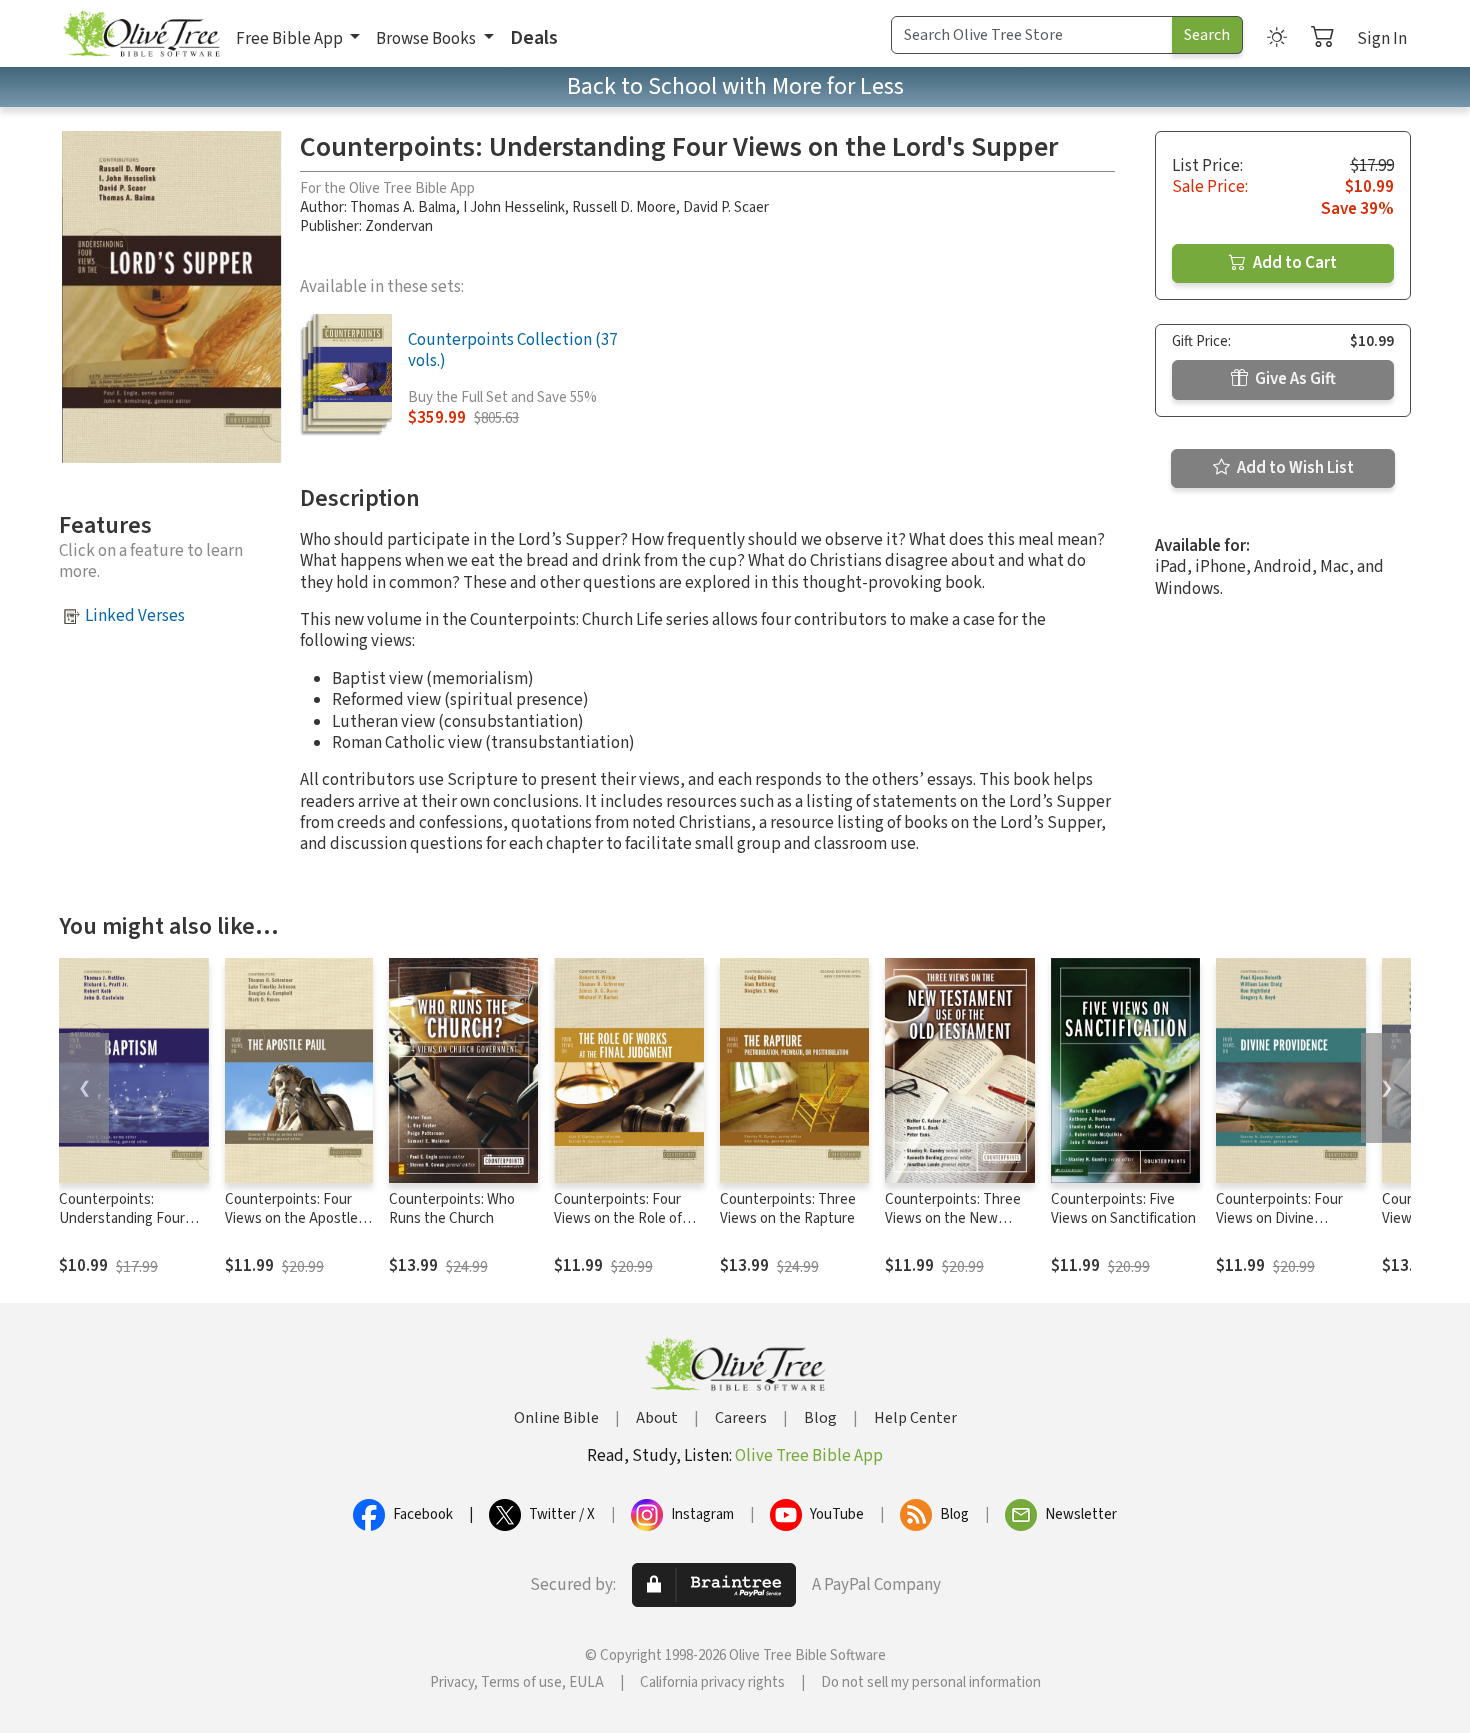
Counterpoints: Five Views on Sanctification (1123, 1209)
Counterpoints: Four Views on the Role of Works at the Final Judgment (618, 1228)
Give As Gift (1294, 379)
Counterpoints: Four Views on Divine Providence (1279, 1218)
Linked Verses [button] (135, 616)
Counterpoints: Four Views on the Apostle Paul (291, 1218)
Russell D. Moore (624, 207)
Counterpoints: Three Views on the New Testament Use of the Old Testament (954, 1228)
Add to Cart (1293, 263)
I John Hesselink (514, 207)
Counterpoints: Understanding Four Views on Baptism (122, 1218)
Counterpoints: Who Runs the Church (452, 1209)
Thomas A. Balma (403, 207)
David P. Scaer (726, 207)
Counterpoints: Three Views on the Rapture (788, 1209)
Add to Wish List (1294, 468)
